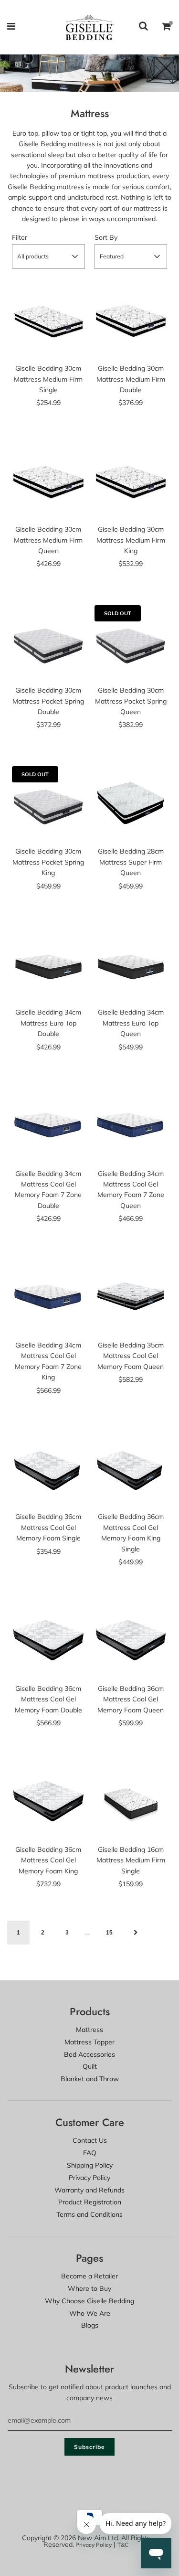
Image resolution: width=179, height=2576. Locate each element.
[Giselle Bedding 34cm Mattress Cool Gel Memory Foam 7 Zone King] (48, 1296)
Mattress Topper (89, 2042)
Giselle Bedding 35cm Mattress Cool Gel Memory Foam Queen (131, 1356)
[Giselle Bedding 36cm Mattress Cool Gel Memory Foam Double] (48, 1640)
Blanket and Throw (90, 2079)
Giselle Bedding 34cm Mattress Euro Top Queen (131, 1023)
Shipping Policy (90, 2165)
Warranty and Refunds (89, 2190)
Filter (20, 237)
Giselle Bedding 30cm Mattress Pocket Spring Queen (131, 701)
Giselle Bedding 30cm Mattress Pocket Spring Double (48, 701)
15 (109, 1933)
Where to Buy (89, 2288)
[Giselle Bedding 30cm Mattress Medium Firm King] (131, 481)
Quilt (90, 2066)
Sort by (106, 237)
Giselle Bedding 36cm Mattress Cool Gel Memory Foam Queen (131, 1699)
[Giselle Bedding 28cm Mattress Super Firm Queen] (131, 803)
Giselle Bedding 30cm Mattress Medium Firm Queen (48, 540)
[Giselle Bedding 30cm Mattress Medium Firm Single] (48, 320)
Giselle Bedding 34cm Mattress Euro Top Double (48, 1023)
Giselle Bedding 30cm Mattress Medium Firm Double (131, 379)
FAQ (90, 2153)
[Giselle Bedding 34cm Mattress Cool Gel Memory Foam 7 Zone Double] (48, 1125)
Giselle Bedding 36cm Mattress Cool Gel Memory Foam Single (48, 1527)
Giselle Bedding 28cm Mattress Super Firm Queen (131, 862)
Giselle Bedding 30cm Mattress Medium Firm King (131, 540)
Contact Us (90, 2140)
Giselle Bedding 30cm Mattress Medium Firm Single (48, 379)
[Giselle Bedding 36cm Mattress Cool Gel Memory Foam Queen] (131, 1640)
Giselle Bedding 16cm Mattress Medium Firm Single (131, 1860)
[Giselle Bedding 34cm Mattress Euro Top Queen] (131, 964)
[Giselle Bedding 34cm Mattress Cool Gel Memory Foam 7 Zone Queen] (131, 1125)
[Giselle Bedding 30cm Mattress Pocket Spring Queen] (131, 642)
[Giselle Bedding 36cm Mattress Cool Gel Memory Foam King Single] (131, 1468)
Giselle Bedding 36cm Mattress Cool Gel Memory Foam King (48, 1860)
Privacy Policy (89, 2178)
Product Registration (90, 2202)
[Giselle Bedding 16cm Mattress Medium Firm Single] (131, 1801)
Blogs (90, 2325)
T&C (123, 2545)
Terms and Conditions (89, 2214)
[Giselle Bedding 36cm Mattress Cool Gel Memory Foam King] (48, 1801)
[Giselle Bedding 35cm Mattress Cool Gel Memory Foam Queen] (131, 1296)
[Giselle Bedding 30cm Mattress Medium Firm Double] (131, 320)
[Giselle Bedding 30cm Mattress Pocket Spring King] (48, 803)
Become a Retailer (89, 2276)
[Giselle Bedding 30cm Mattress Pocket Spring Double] (48, 642)
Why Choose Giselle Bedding (89, 2301)
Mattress (89, 2030)
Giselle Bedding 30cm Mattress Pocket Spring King (48, 862)
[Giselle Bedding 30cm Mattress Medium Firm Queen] (48, 481)
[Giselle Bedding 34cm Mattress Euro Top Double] (48, 964)
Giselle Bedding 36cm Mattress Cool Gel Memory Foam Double (48, 1699)
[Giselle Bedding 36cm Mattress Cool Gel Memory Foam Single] (48, 1468)
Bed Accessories (89, 2054)
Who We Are (90, 2313)
